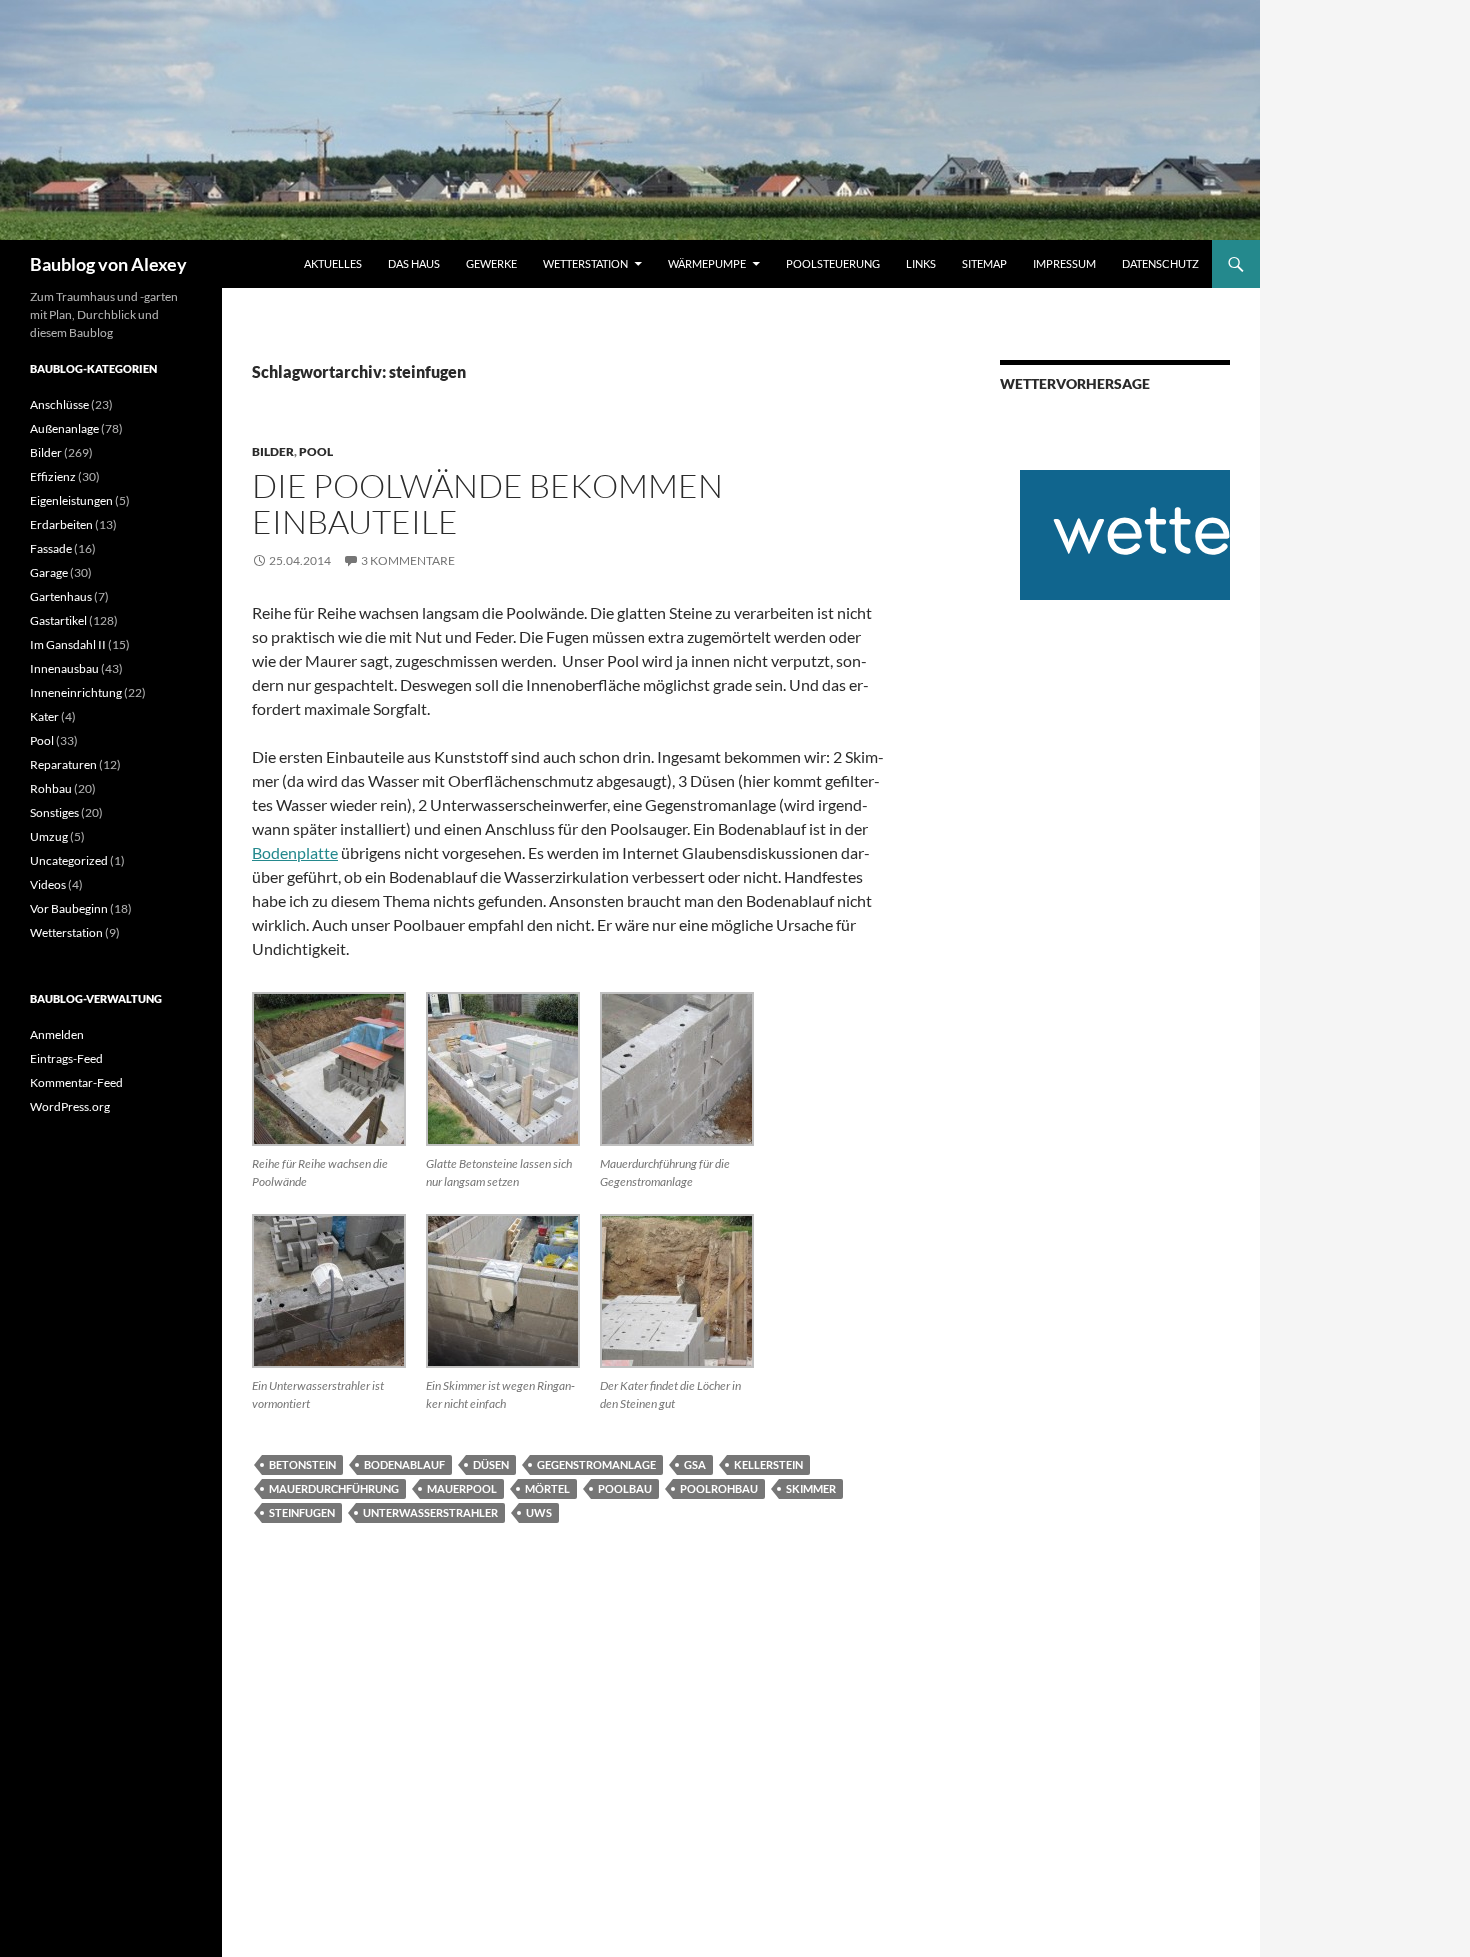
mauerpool (462, 1488)
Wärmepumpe (707, 263)
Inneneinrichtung (76, 692)
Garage (49, 572)
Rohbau (51, 788)
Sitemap (984, 263)
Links (921, 263)
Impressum (1064, 263)
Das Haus (414, 263)
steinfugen (302, 1512)
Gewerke (491, 263)
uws (539, 1512)
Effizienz (53, 476)
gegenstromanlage (596, 1464)
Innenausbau (64, 668)
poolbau (625, 1488)
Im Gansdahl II (68, 644)
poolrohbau (719, 1488)
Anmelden (57, 1034)
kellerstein (768, 1464)
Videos (48, 884)
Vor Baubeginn (69, 908)
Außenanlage (64, 428)
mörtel (547, 1488)
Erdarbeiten (61, 524)
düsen (491, 1464)
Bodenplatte (295, 852)
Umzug (49, 836)
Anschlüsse (59, 404)
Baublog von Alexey (108, 264)
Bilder (273, 451)
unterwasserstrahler (430, 1512)
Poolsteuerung (833, 263)
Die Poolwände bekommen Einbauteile (487, 503)
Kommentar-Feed (76, 1082)
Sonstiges (54, 812)
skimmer (811, 1488)
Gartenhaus (61, 596)
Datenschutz (1160, 263)
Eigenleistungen (71, 500)
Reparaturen (63, 764)
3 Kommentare (408, 560)
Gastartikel (58, 620)
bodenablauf (404, 1464)
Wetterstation (585, 263)
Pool (316, 451)
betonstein (302, 1464)
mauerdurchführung (334, 1488)
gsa (695, 1464)
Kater (44, 716)
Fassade (51, 548)
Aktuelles (333, 263)
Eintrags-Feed (66, 1058)
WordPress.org (70, 1106)
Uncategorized (69, 860)
